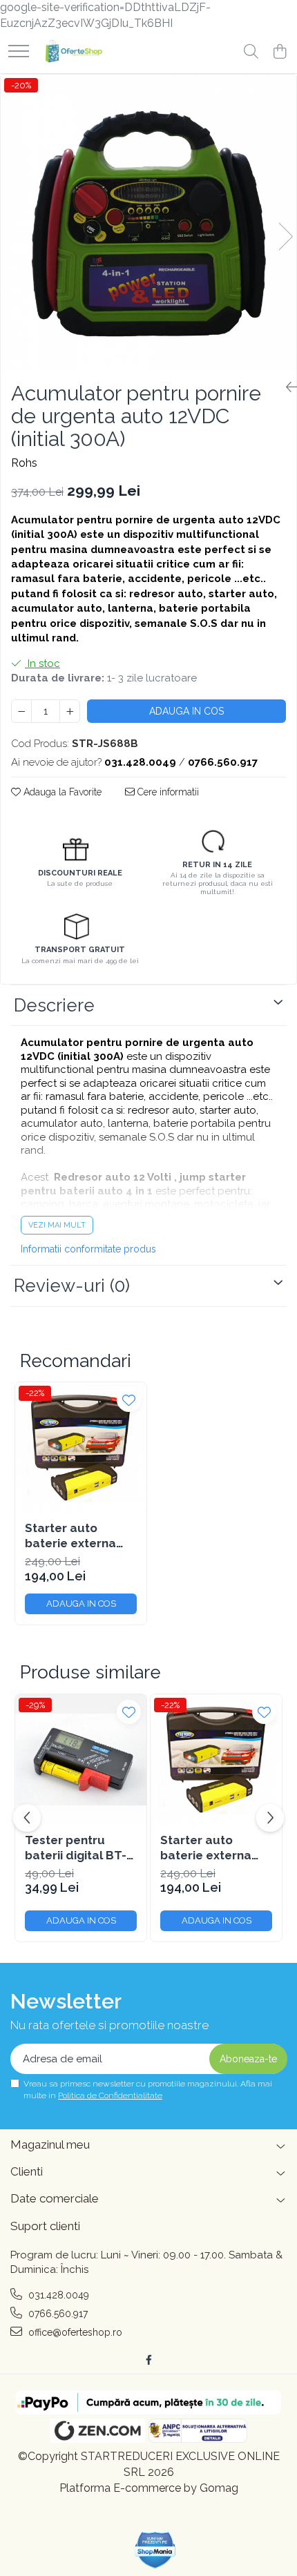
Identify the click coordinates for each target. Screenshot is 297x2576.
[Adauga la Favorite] (129, 1400)
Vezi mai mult (57, 1225)
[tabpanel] (148, 222)
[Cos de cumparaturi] (279, 52)
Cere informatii (167, 792)
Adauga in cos (186, 711)
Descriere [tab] (54, 1005)
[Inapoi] (286, 387)
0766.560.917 (57, 2314)
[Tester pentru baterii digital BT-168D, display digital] (81, 1760)
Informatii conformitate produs (88, 1249)
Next (285, 236)
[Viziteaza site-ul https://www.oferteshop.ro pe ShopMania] (155, 2550)
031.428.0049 (57, 2295)
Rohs (24, 463)
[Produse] (19, 52)
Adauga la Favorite (61, 792)
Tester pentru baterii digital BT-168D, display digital (76, 1848)
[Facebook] (148, 2360)
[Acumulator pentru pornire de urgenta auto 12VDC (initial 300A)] (148, 222)
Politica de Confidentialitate (110, 2095)
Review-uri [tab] (72, 1286)
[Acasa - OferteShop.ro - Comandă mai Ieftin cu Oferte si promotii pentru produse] (71, 52)
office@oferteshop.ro (74, 2332)
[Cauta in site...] (251, 52)
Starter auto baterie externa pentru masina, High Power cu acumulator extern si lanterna (80, 1536)
